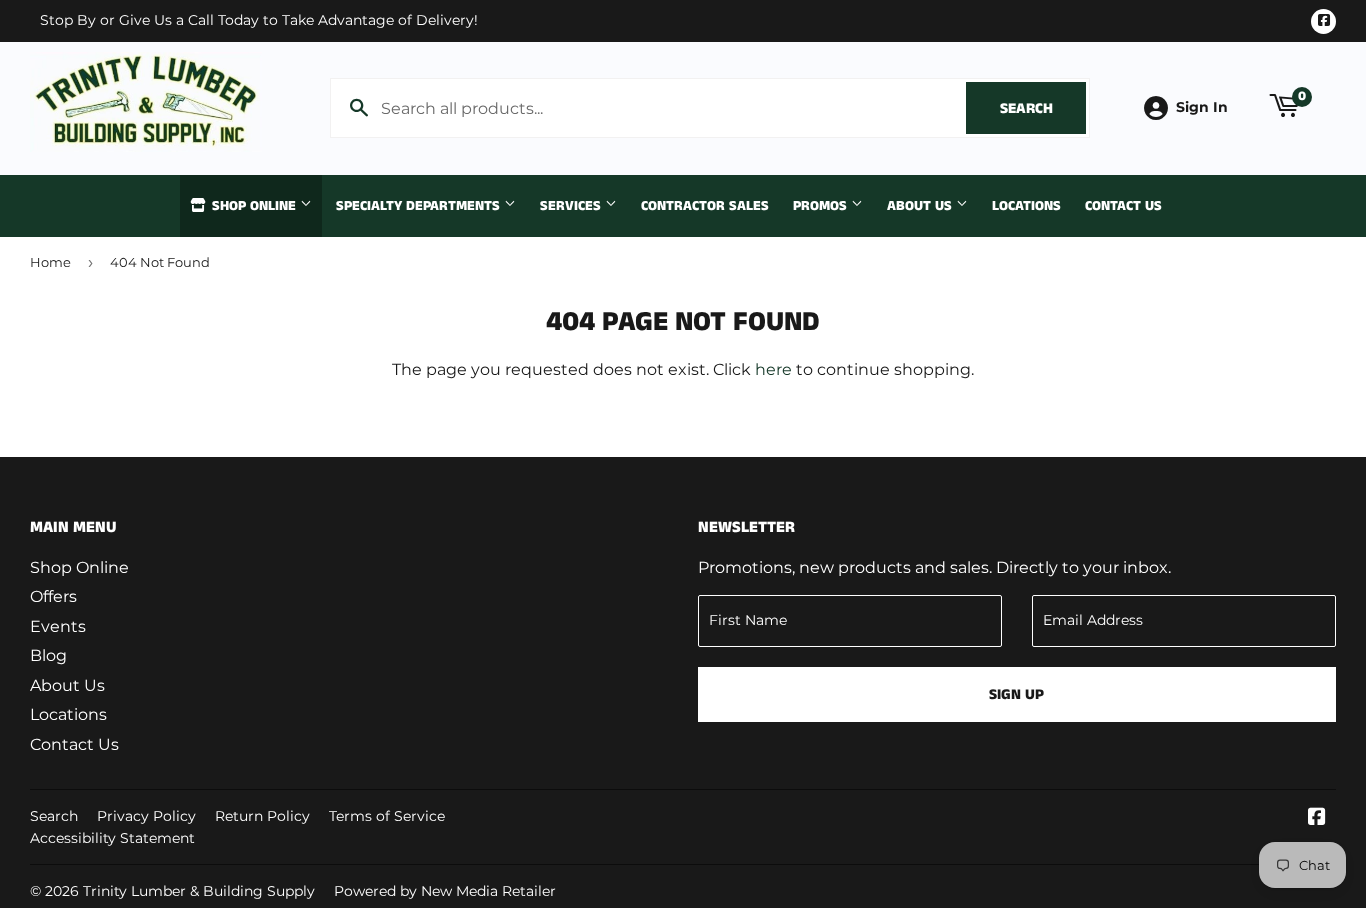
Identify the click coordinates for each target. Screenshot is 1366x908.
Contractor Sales (705, 206)
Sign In (1202, 107)
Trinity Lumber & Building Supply (199, 891)
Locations (1026, 206)
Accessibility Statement (112, 838)
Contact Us (1123, 206)
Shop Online (254, 206)
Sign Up (1016, 694)
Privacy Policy (146, 816)
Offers (53, 596)
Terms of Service (387, 816)
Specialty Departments (420, 206)
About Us (921, 206)
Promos (822, 206)
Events (58, 626)
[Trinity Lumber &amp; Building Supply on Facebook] (1317, 818)
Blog (48, 655)
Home (50, 262)
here (773, 369)
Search (1043, 108)
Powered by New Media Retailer (445, 891)
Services (572, 206)
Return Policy (262, 816)
